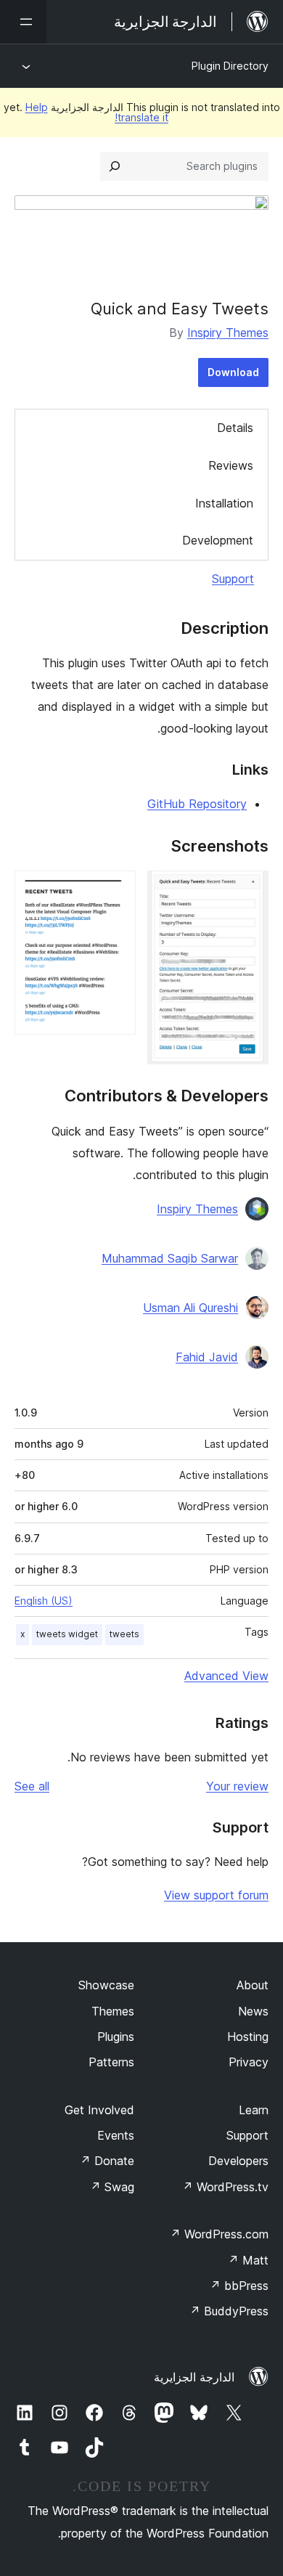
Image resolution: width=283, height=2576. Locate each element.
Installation (224, 503)
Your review (237, 1786)
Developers (238, 2161)
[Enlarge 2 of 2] (116, 890)
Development (218, 540)
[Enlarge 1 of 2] (249, 890)
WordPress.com (219, 2234)
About (253, 1985)
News (253, 2011)
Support (233, 579)
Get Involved (99, 2110)
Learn (254, 2110)
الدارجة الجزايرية (194, 2377)
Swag (112, 2187)
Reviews (231, 465)
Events (116, 2135)
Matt (248, 2260)
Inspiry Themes (228, 333)
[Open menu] (23, 22)
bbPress (239, 2286)
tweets (124, 1634)
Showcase (106, 1985)
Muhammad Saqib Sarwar (170, 1258)
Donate (107, 2161)
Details (235, 428)
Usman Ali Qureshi (190, 1308)
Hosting (248, 2037)
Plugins (116, 2037)
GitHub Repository (197, 804)
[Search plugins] (115, 166)
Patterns (111, 2062)
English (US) (44, 1601)
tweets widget (67, 1634)
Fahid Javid (207, 1357)
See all (32, 1786)
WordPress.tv (225, 2187)
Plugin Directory (230, 66)
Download (233, 372)
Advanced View (226, 1676)
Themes (113, 2011)
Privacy (249, 2062)
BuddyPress (229, 2311)
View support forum (216, 1895)
